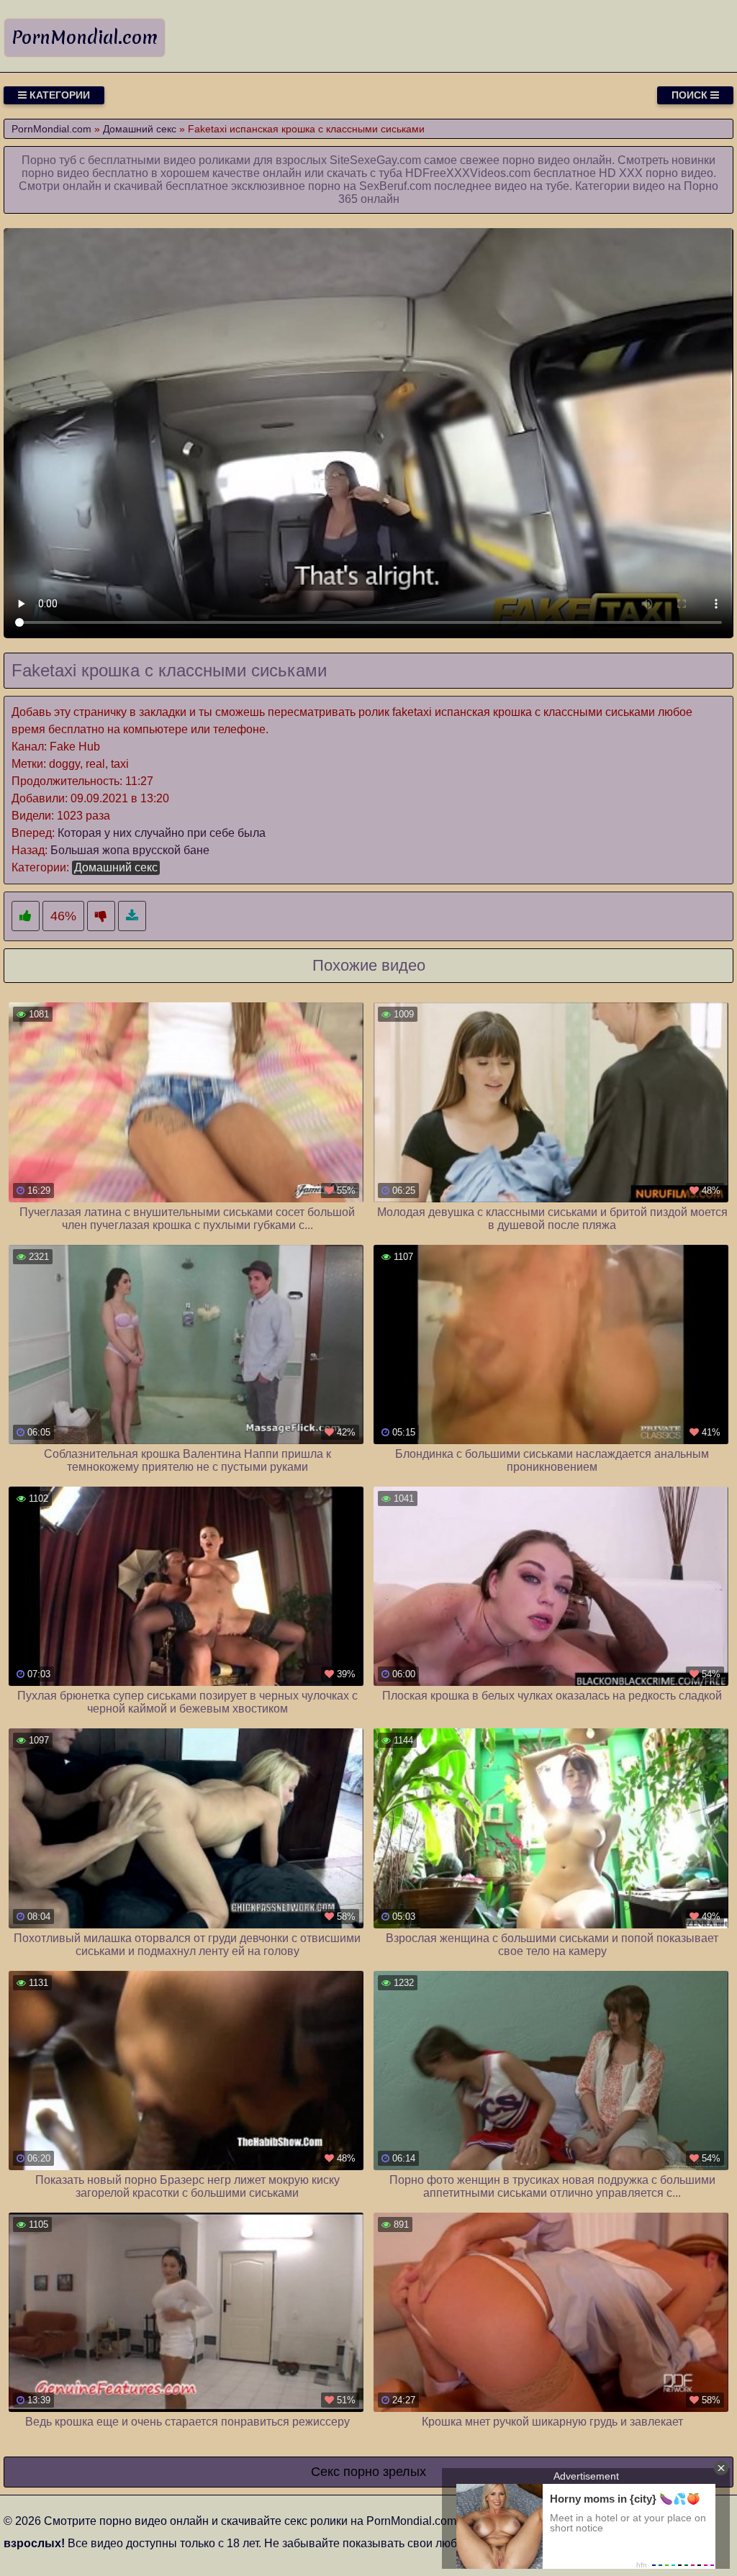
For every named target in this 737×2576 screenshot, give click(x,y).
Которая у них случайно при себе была (162, 833)
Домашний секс (116, 867)
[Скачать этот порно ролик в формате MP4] (132, 916)
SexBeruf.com (395, 186)
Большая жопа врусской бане (130, 850)
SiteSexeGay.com (375, 160)
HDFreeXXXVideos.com (468, 173)
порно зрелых (385, 2472)
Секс (325, 2472)
